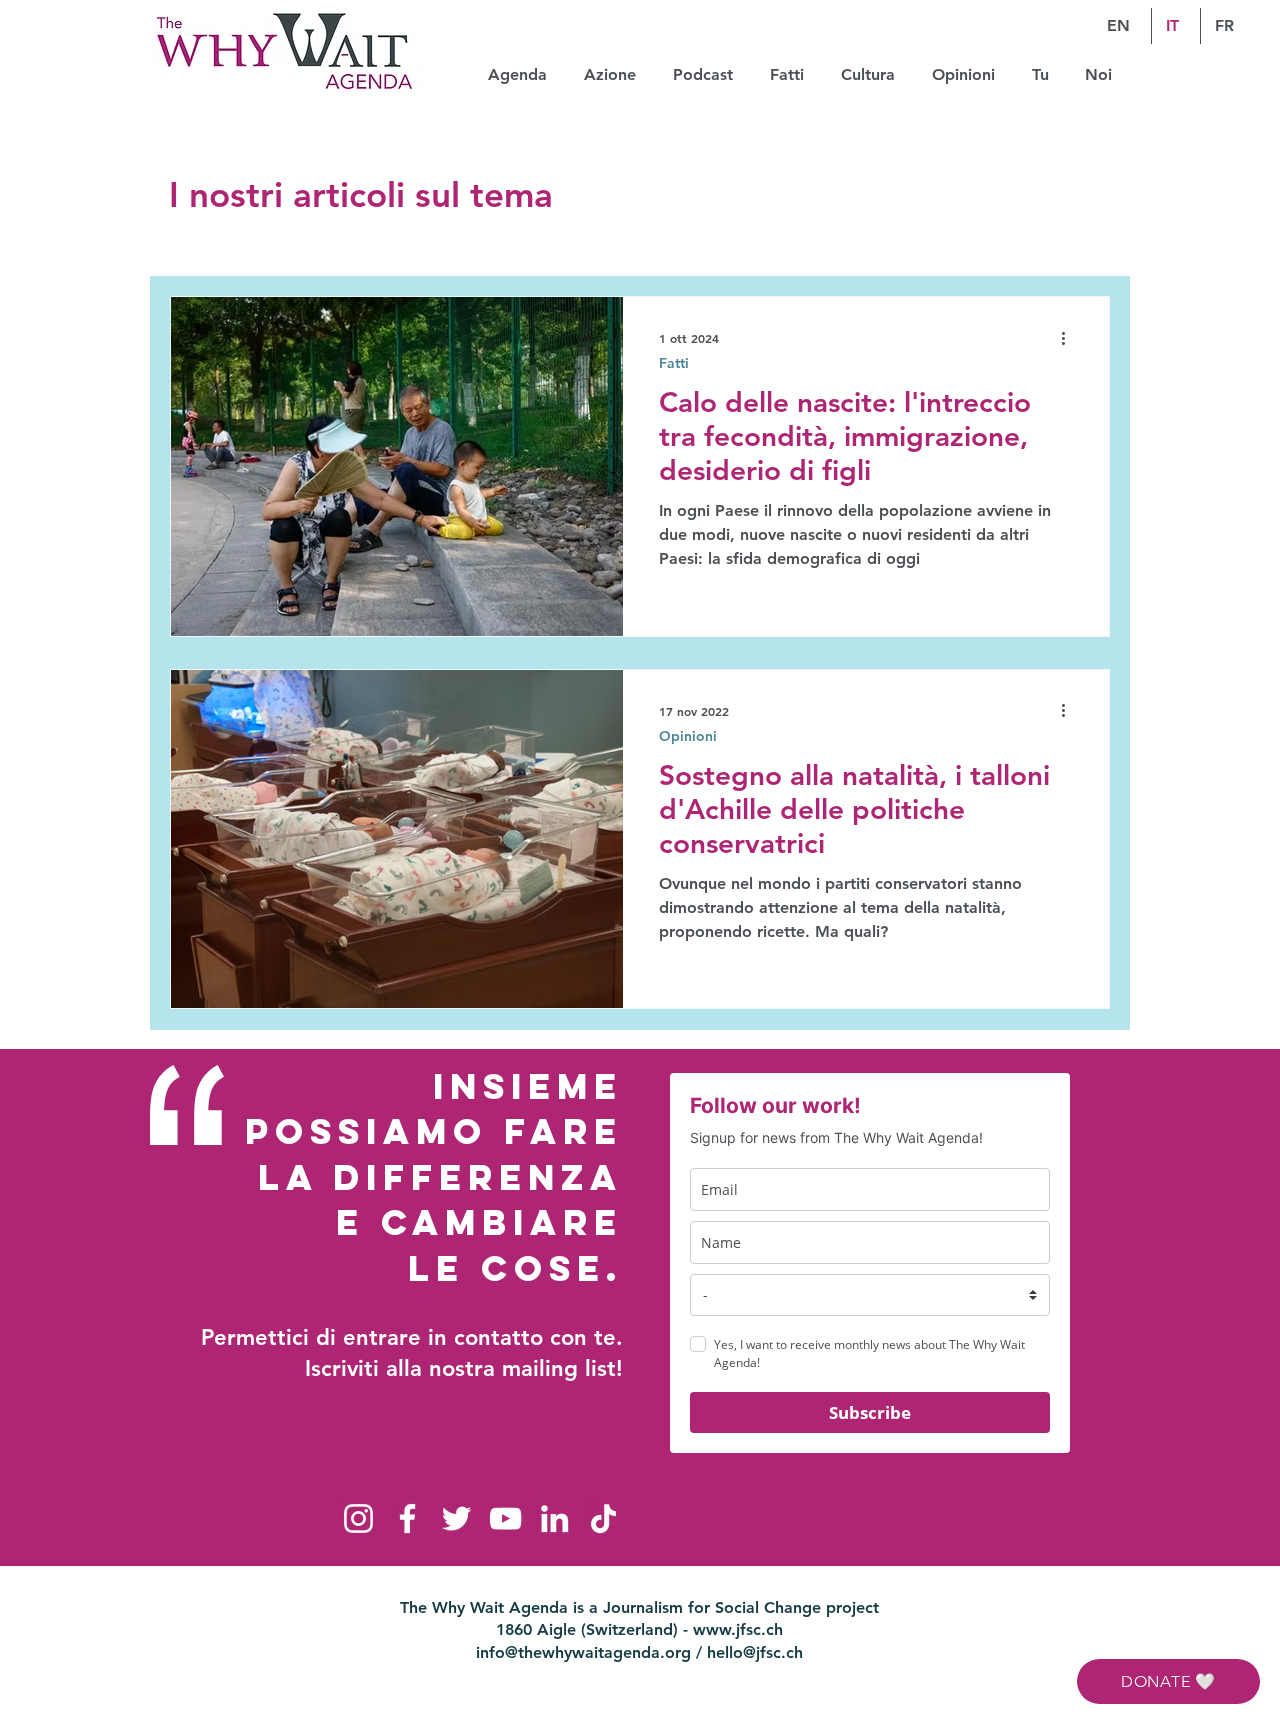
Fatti (674, 363)
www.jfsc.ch (738, 1629)
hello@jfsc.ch (755, 1652)
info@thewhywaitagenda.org (583, 1652)
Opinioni (688, 736)
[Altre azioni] (1070, 338)
